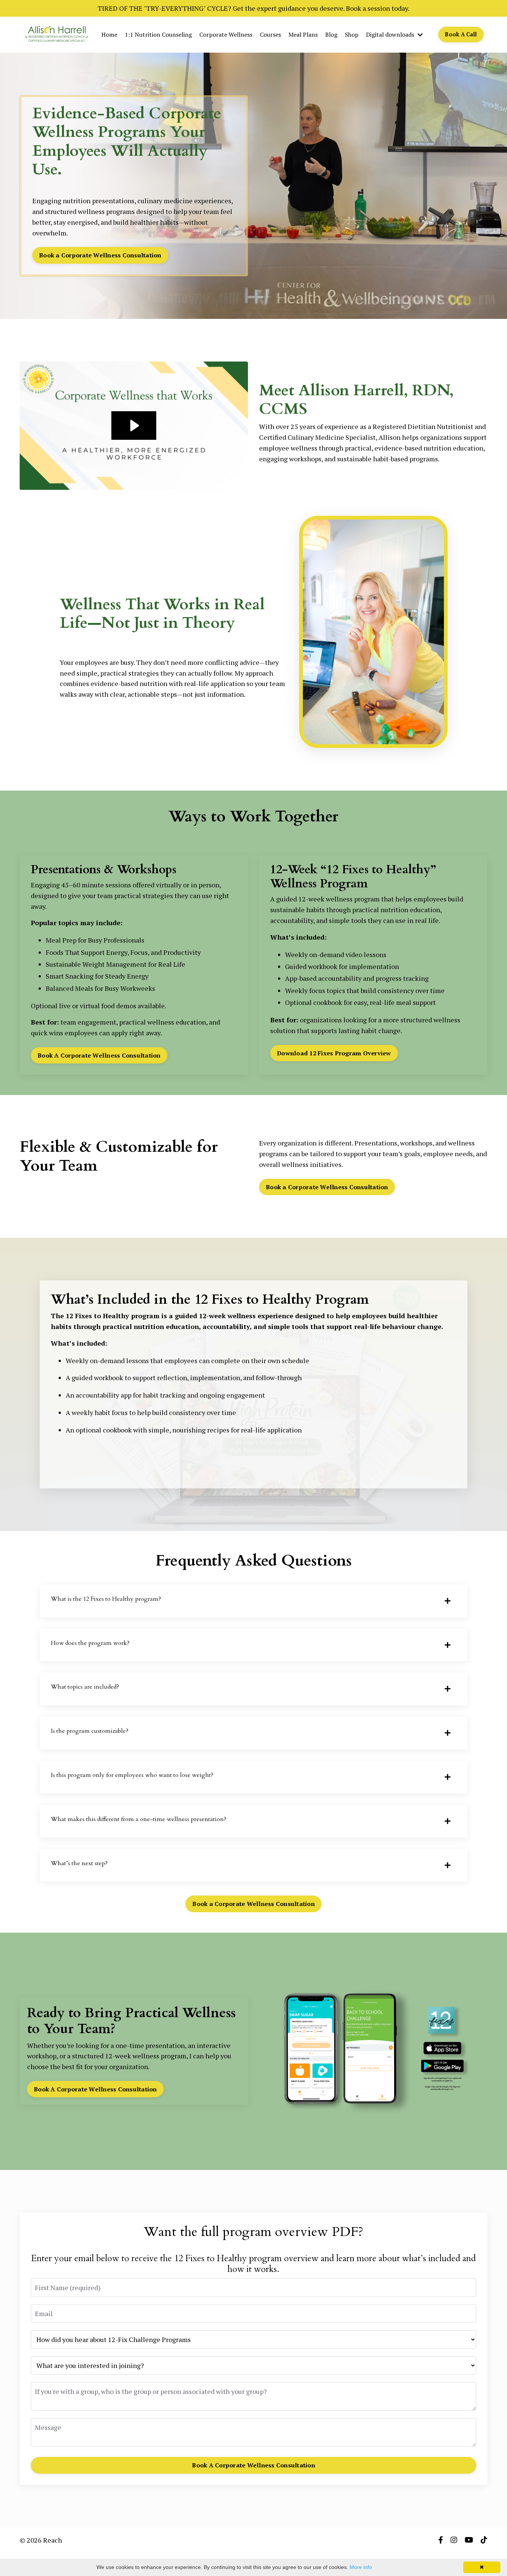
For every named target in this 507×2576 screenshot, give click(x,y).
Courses (270, 34)
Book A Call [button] (461, 34)
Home (109, 34)
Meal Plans (303, 34)
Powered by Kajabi (466, 2557)
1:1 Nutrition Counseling (158, 34)
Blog (331, 34)
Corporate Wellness (226, 34)
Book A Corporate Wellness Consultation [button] (99, 1055)
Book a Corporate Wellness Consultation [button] (100, 255)
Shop (352, 34)
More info (361, 2567)
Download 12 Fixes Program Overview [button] (334, 1053)
